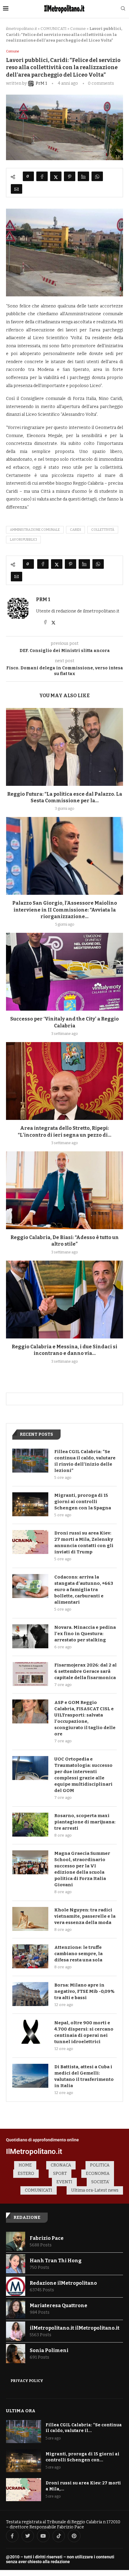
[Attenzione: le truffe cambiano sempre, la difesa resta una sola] (30, 1956)
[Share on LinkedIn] (83, 176)
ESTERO (26, 2174)
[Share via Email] (16, 189)
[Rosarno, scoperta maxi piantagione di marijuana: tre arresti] (30, 1825)
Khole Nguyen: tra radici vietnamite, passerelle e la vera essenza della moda (85, 1916)
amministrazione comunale (35, 530)
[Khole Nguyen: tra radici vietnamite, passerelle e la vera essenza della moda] (30, 1919)
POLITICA (100, 2165)
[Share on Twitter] (56, 176)
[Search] (123, 9)
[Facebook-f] (12, 2536)
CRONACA (61, 2165)
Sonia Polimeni (49, 2350)
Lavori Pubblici (23, 540)
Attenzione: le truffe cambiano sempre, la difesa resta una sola (78, 1954)
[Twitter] (28, 2536)
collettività (103, 530)
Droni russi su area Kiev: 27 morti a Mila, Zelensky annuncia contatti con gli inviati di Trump (84, 1542)
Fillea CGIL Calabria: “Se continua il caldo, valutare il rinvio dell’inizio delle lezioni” (85, 1461)
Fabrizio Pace (47, 2238)
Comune (78, 29)
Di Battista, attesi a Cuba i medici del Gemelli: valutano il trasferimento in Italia (84, 2076)
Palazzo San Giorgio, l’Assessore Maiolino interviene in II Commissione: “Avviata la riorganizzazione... (65, 910)
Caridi (75, 530)
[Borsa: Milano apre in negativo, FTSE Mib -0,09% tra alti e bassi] (30, 1994)
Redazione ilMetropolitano (63, 2283)
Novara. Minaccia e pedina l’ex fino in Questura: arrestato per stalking (85, 1634)
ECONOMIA (98, 2174)
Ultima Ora (21, 2411)
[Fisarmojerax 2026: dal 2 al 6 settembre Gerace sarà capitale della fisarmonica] (30, 1674)
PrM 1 (43, 599)
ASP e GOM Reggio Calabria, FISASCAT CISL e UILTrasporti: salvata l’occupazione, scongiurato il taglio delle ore (85, 1718)
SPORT (60, 2174)
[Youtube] (43, 2536)
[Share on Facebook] (42, 176)
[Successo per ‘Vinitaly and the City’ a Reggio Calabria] (64, 972)
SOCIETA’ (100, 2182)
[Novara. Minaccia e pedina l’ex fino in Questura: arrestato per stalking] (30, 1636)
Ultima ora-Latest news (95, 2190)
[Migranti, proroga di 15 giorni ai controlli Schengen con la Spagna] (30, 1504)
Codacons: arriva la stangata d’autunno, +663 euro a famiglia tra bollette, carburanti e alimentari (84, 1590)
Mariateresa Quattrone (58, 2306)
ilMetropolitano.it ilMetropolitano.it (75, 2328)
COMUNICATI (54, 29)
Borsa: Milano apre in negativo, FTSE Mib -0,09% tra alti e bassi (84, 1991)
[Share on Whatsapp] (97, 176)
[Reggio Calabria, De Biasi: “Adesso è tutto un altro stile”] (64, 1190)
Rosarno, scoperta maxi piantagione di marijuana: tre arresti (85, 1822)
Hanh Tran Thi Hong (56, 2261)
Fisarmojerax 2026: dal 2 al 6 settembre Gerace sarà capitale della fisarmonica (85, 1671)
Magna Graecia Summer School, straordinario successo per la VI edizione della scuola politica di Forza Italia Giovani (82, 1869)
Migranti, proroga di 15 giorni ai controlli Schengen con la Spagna (83, 1502)
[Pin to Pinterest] (70, 176)
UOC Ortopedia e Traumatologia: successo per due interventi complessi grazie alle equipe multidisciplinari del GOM (83, 1775)
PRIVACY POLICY (27, 2381)
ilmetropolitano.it (21, 29)
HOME (25, 2165)
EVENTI (64, 2182)
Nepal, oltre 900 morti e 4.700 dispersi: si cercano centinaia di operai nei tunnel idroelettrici (84, 2032)
